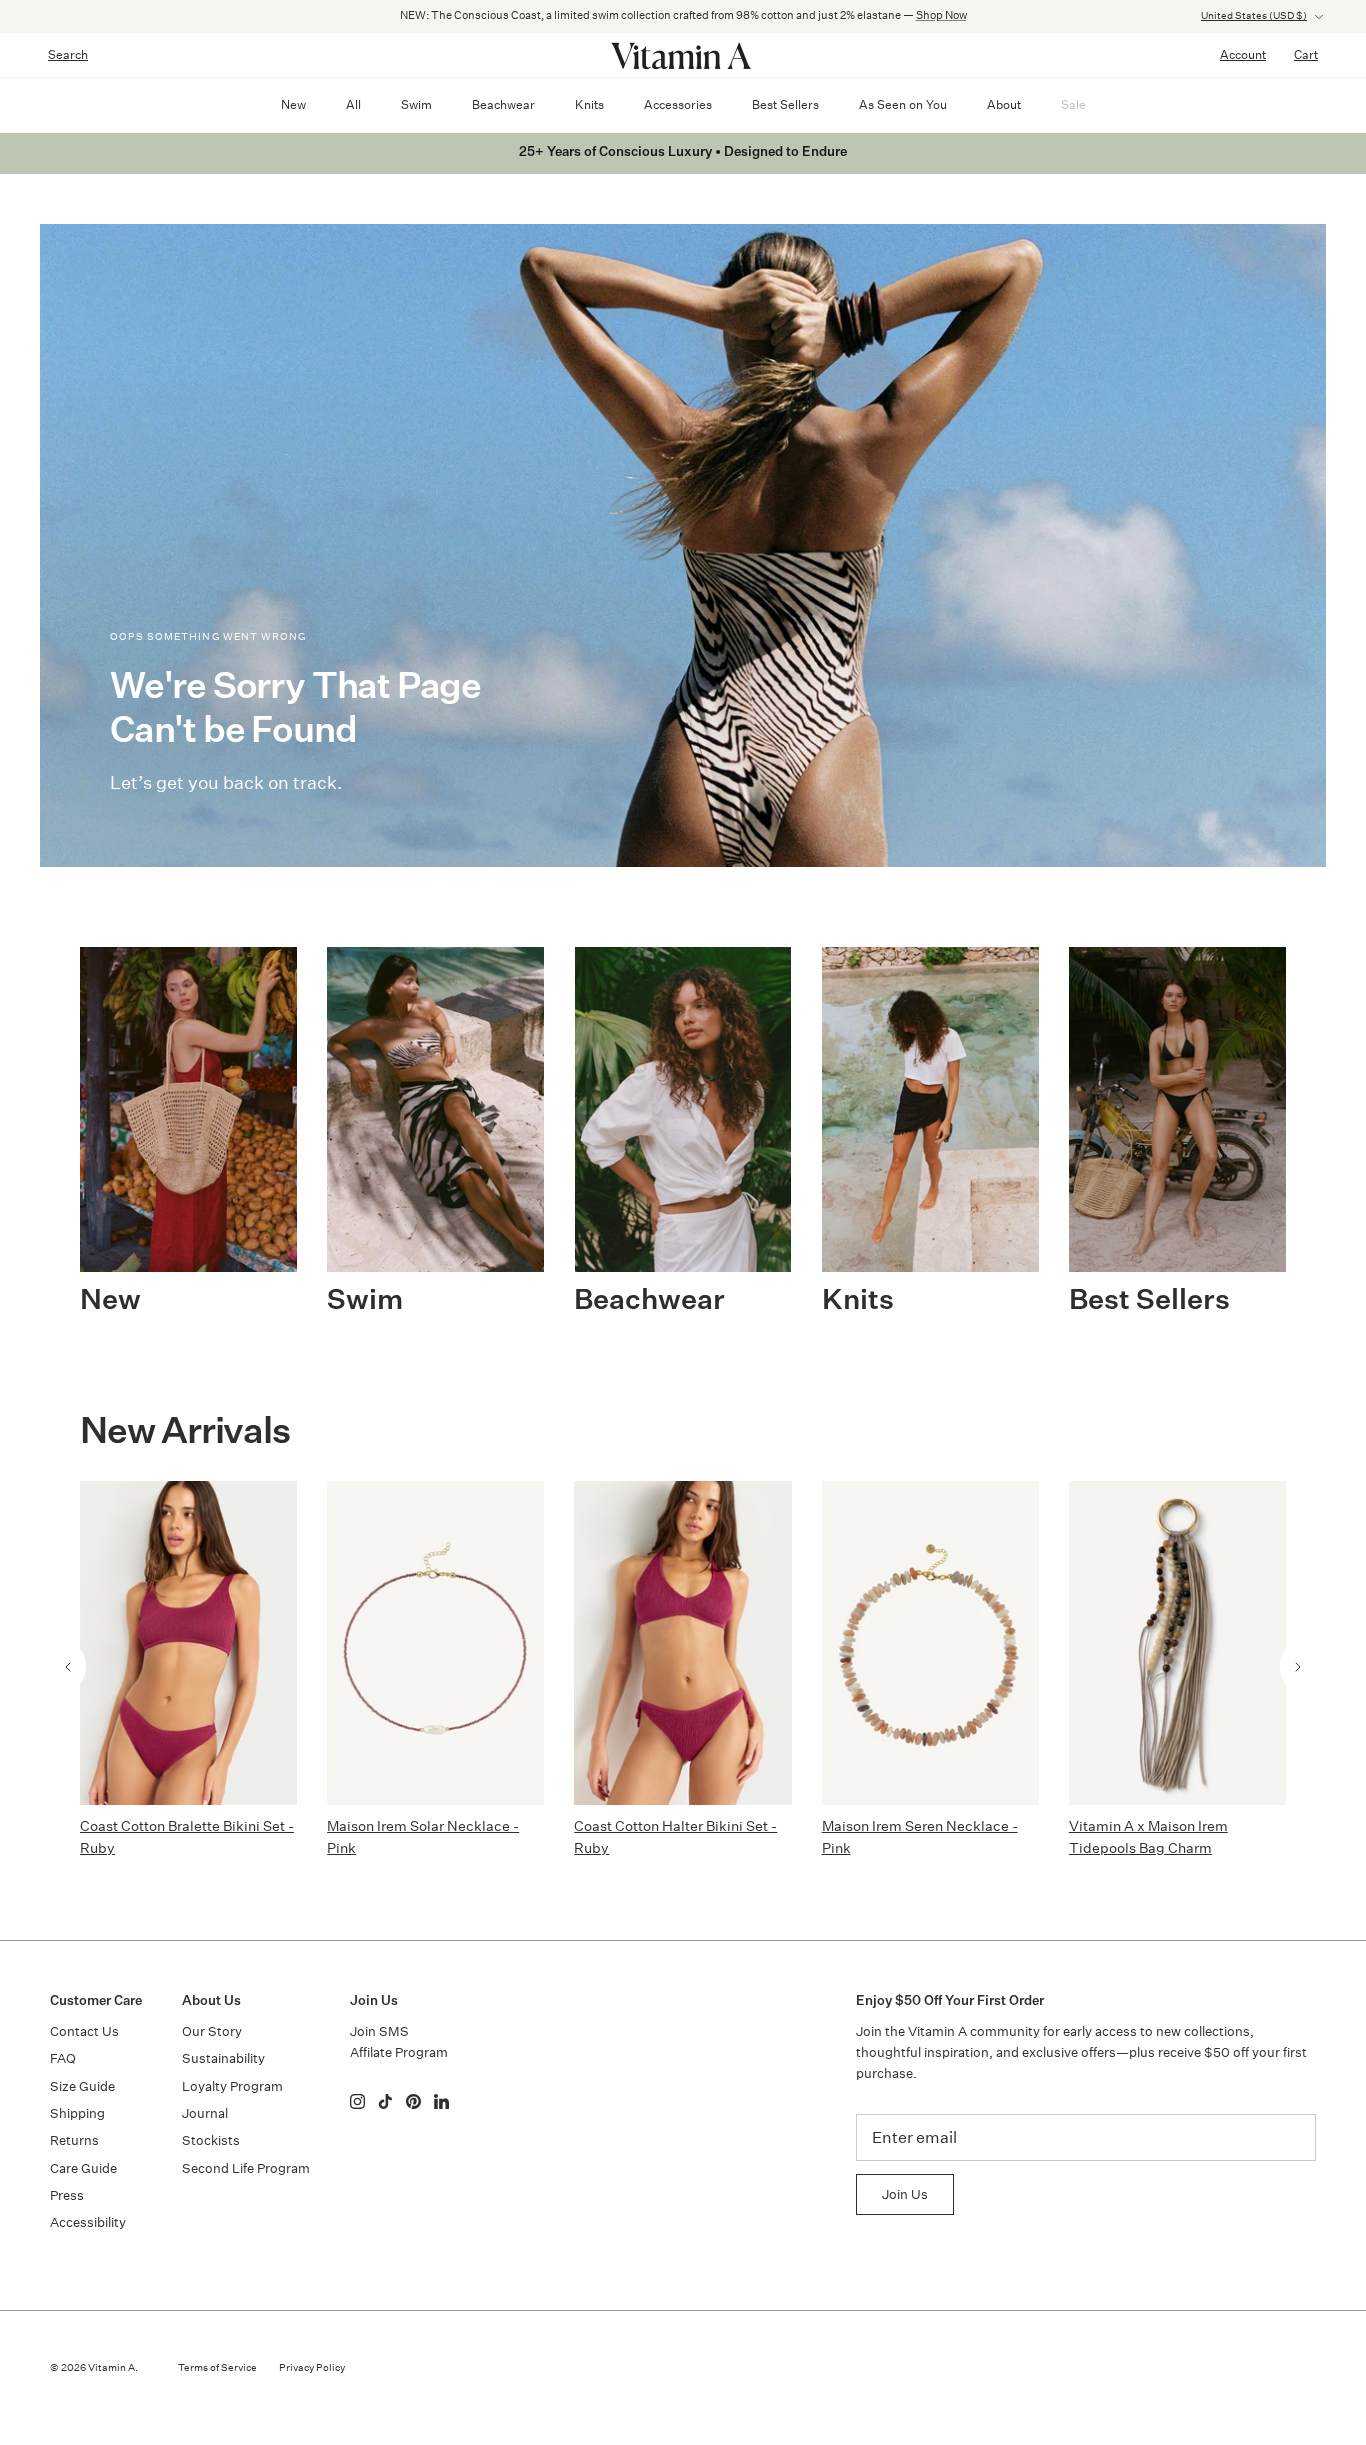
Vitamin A (111, 2368)
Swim (416, 104)
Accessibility (88, 2222)
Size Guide (82, 2086)
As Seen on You (903, 104)
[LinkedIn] (441, 2101)
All (353, 104)
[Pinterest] (413, 2101)
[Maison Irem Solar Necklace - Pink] (435, 1643)
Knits (589, 104)
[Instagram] (357, 2101)
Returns (74, 2140)
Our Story (212, 2031)
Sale (1073, 104)
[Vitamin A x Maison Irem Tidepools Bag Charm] (1177, 1643)
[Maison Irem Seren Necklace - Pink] (930, 1643)
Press (67, 2195)
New (293, 104)
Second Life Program (246, 2168)
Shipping (77, 2113)
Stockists (211, 2140)
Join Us (905, 2194)
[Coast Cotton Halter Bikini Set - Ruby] (682, 1643)
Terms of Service (217, 2368)
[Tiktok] (385, 2101)
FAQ (63, 2058)
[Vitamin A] (683, 55)
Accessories (678, 104)
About (1004, 104)
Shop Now (941, 15)
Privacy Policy (312, 2368)
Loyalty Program (232, 2086)
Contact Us (84, 2031)
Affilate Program (399, 2052)
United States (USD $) (1254, 16)
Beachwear (503, 104)
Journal (205, 2113)
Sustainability (223, 2058)
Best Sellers (785, 104)
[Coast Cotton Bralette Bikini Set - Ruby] (188, 1643)
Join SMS (379, 2031)
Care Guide (83, 2168)
